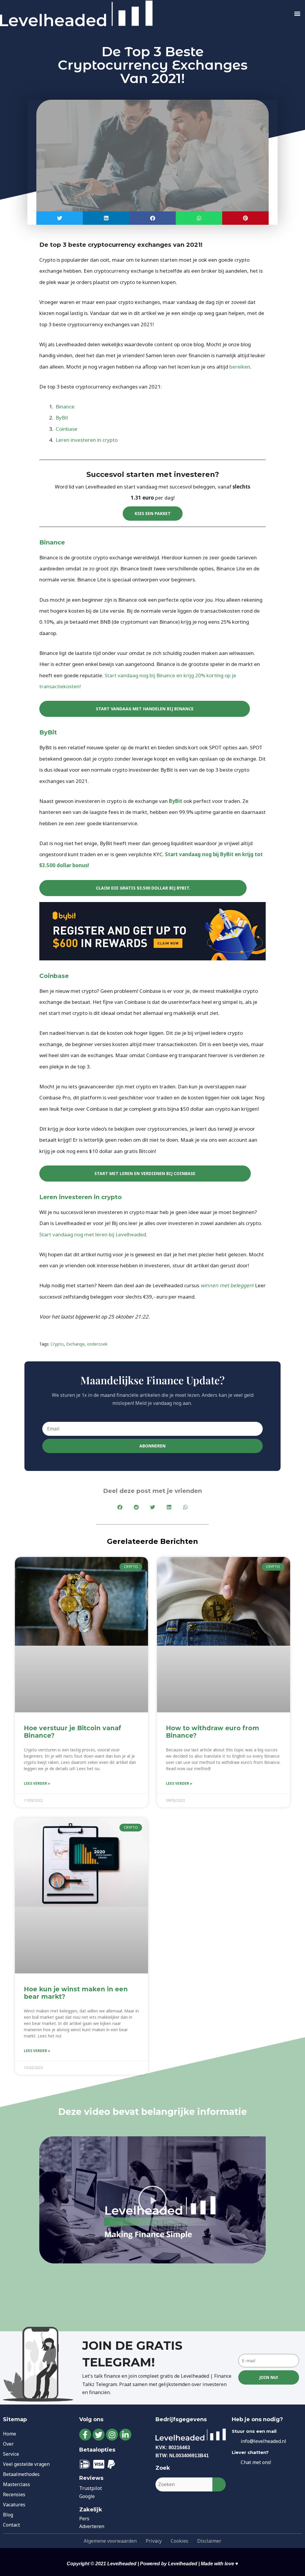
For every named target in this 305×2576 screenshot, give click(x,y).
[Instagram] (112, 2435)
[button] (297, 14)
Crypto (57, 1344)
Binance (65, 407)
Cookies (179, 2541)
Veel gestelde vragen (26, 2464)
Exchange (75, 1344)
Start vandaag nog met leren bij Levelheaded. (94, 1234)
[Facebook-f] (85, 2435)
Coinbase (67, 429)
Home (10, 2434)
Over (8, 2444)
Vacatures (14, 2505)
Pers (84, 2519)
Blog (8, 2515)
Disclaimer (209, 2541)
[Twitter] (99, 2435)
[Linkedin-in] (125, 2435)
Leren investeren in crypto (86, 440)
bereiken (240, 367)
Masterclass (17, 2484)
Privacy (154, 2541)
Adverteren (92, 2526)
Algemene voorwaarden (110, 2541)
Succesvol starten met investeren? (153, 474)
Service (11, 2454)
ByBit (62, 418)
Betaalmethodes (21, 2474)
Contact (11, 2525)
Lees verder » (37, 1783)
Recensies (14, 2494)
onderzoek (97, 1344)
